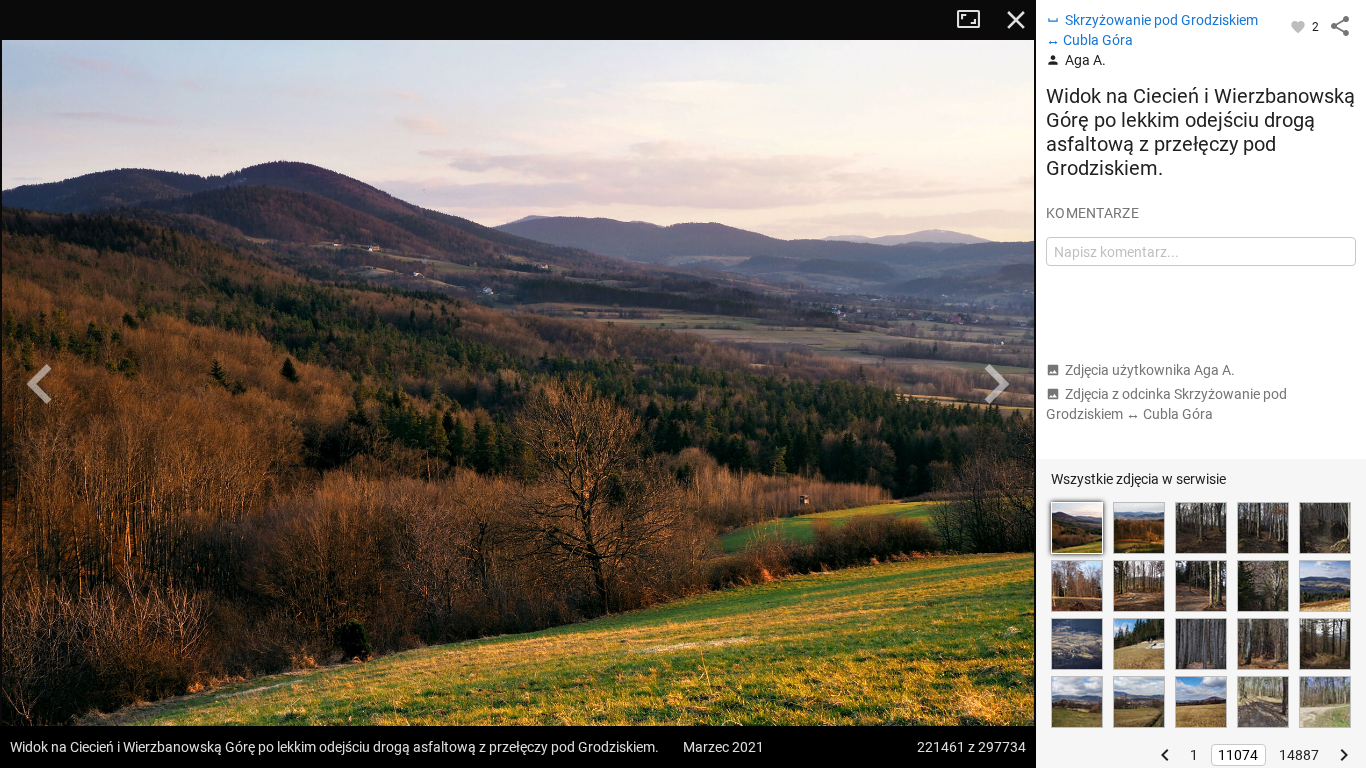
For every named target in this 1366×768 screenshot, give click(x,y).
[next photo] (996, 384)
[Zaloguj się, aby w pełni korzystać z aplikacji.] (1299, 26)
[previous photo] (40, 384)
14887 (1299, 755)
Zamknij (1016, 20)
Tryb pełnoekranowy (976, 20)
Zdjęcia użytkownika (1150, 370)
